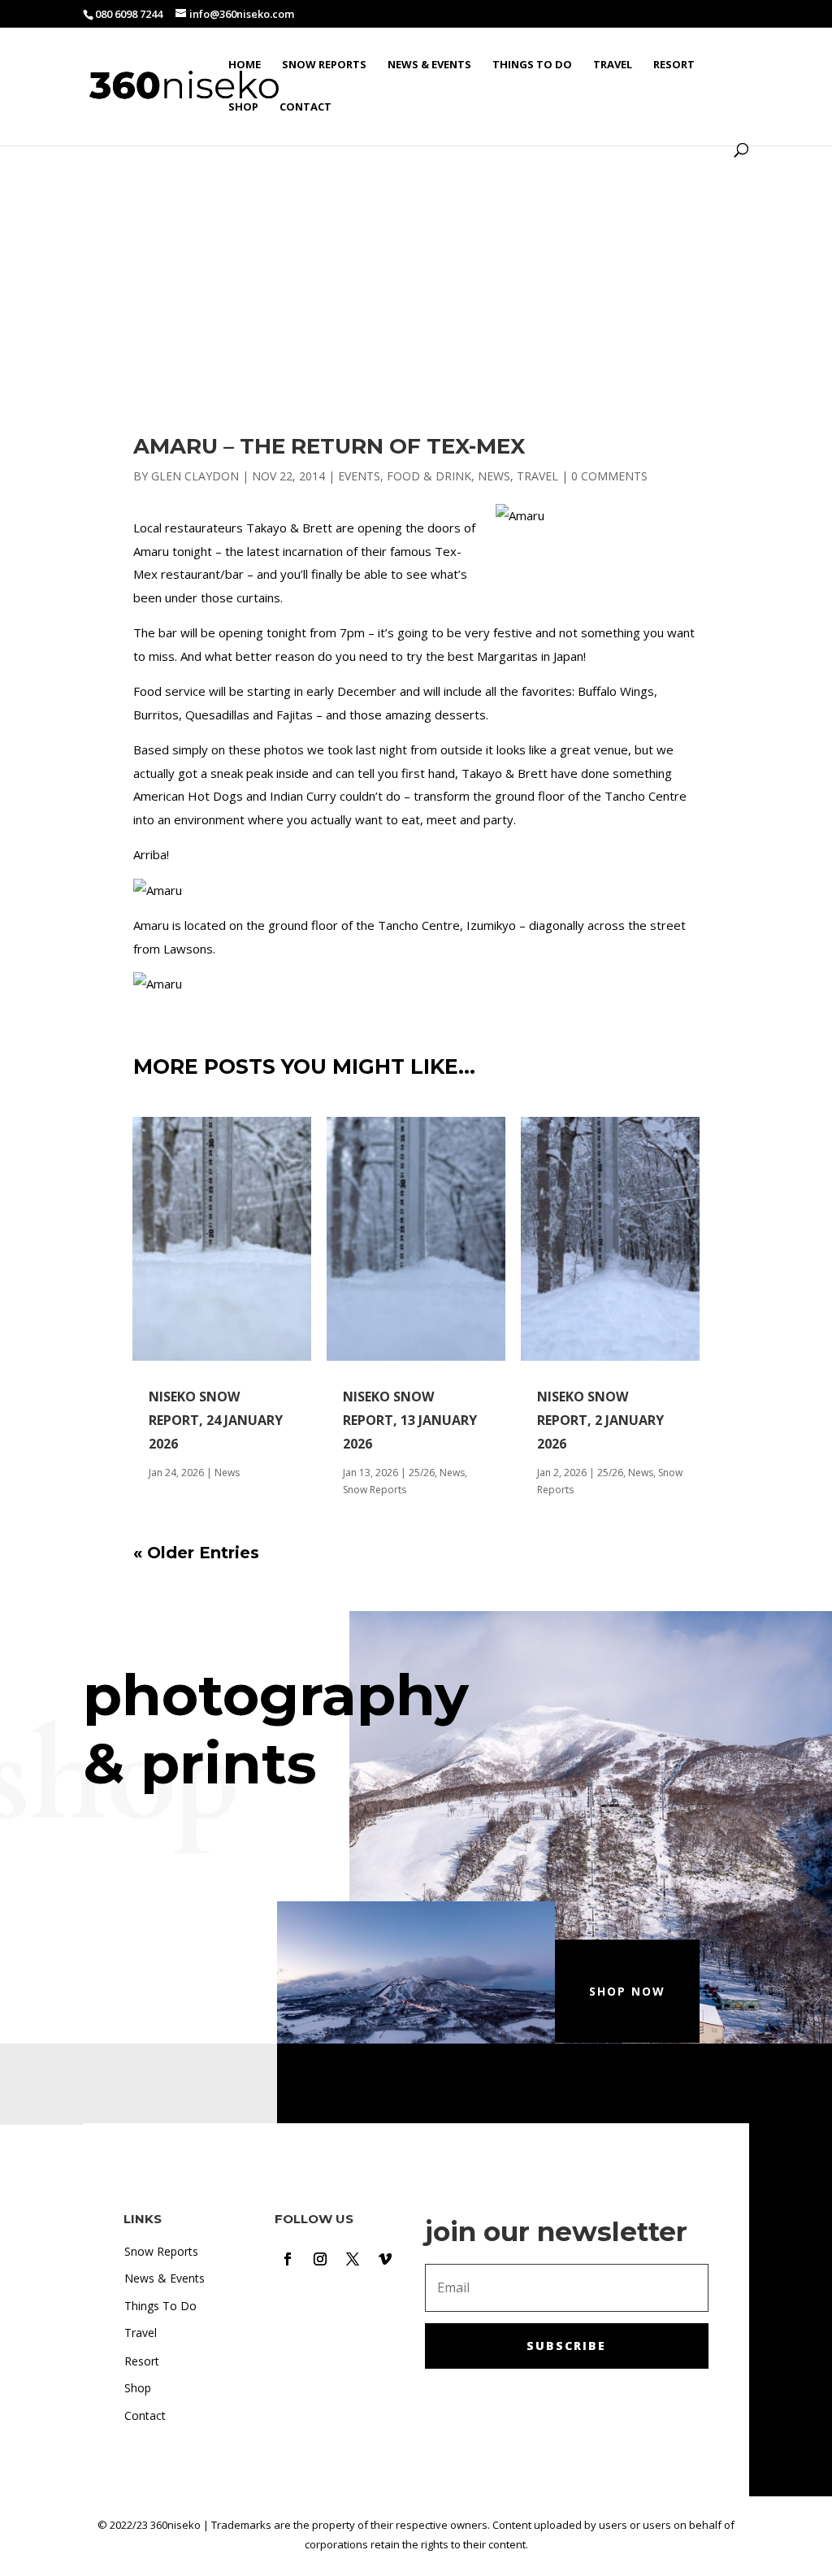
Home (245, 65)
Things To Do (532, 65)
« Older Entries (196, 1553)
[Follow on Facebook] (288, 2259)
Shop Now (627, 1991)
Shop (243, 107)
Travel (613, 65)
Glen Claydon (195, 476)
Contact (305, 107)
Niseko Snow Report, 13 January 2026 (410, 1420)
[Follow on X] (353, 2259)
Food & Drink (429, 476)
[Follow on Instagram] (320, 2259)
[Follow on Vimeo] (385, 2259)
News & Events (429, 65)
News (494, 476)
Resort (674, 65)
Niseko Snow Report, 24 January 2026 (216, 1420)
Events (359, 476)
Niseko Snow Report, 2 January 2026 (600, 1420)
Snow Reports (324, 65)
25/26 (422, 1473)
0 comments (609, 476)
